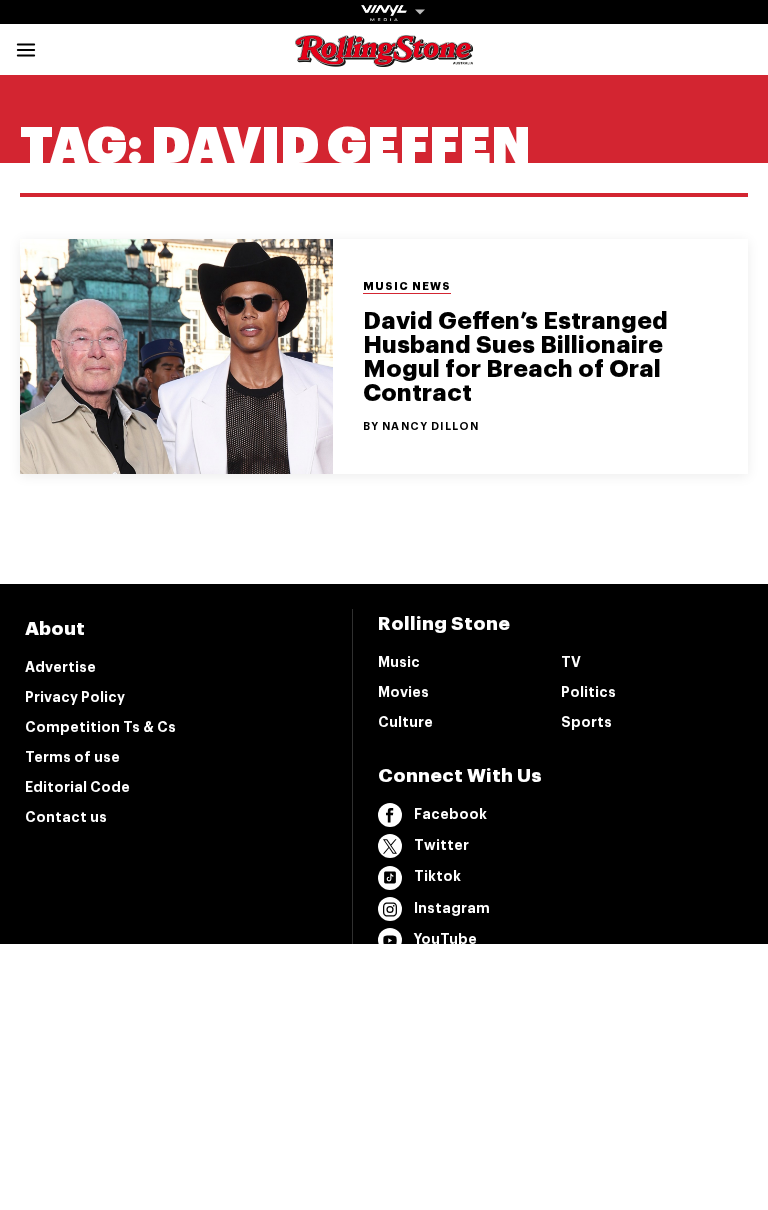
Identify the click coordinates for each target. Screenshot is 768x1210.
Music (399, 662)
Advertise (60, 667)
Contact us (66, 817)
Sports (586, 722)
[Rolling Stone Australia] (384, 57)
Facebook (450, 814)
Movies (403, 692)
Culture (405, 722)
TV (571, 662)
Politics (588, 692)
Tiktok (437, 876)
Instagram (452, 908)
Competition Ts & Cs (100, 727)
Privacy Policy (75, 697)
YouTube (445, 939)
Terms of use (72, 757)
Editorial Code (77, 787)
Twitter (441, 845)
